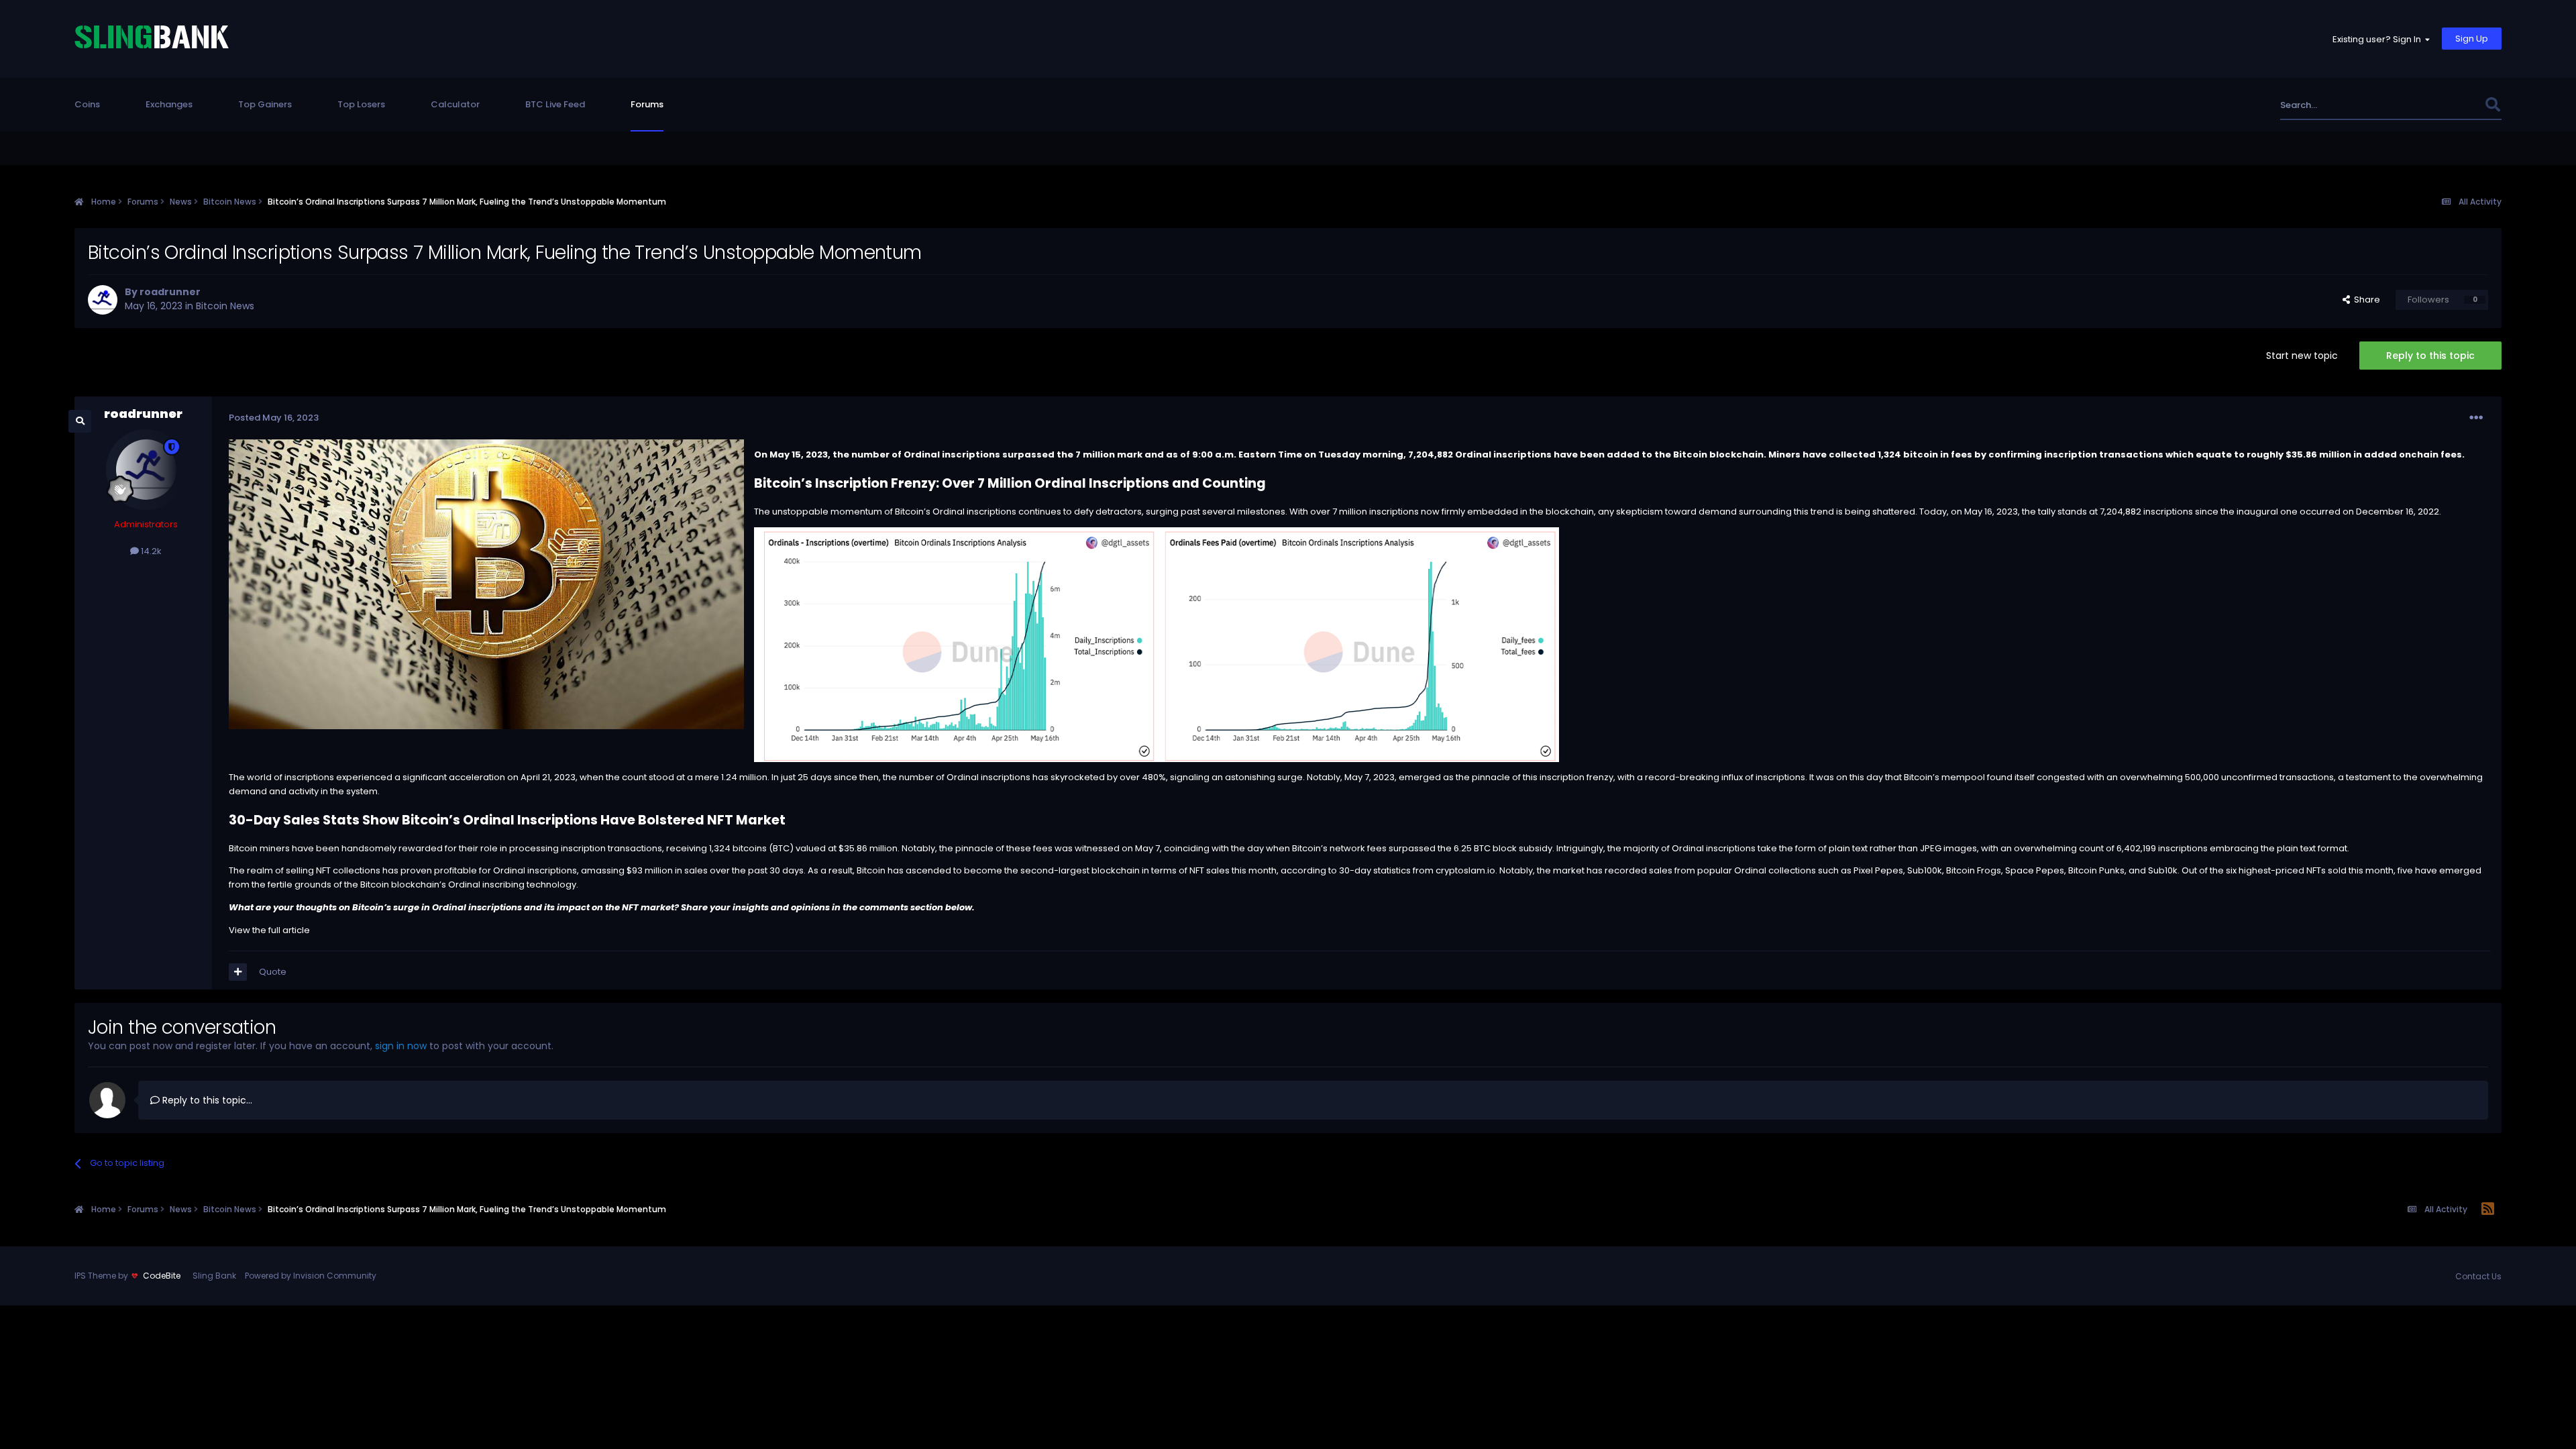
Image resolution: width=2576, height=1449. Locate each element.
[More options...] (2476, 418)
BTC (781, 848)
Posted (274, 418)
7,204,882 (2121, 512)
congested (2061, 777)
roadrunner (170, 292)
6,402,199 (2136, 848)
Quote (273, 972)
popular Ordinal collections (1757, 870)
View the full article (269, 930)
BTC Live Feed (555, 104)
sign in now (401, 1046)
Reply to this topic (2430, 356)
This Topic (2445, 105)
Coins (87, 104)
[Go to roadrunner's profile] (103, 300)
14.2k (150, 551)
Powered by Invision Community (311, 1276)
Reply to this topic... (206, 1100)
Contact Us (2478, 1276)
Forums (647, 104)
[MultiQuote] (238, 972)
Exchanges (169, 104)
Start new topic (2302, 356)
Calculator (455, 104)
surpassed (1412, 848)
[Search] (2492, 105)
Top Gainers (265, 104)
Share (2365, 300)
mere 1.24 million (731, 777)
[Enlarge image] (1157, 644)
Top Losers (361, 104)
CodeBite (162, 1276)
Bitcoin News (225, 306)
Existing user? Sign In (2379, 39)
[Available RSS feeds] (2488, 1210)
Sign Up (2472, 39)
